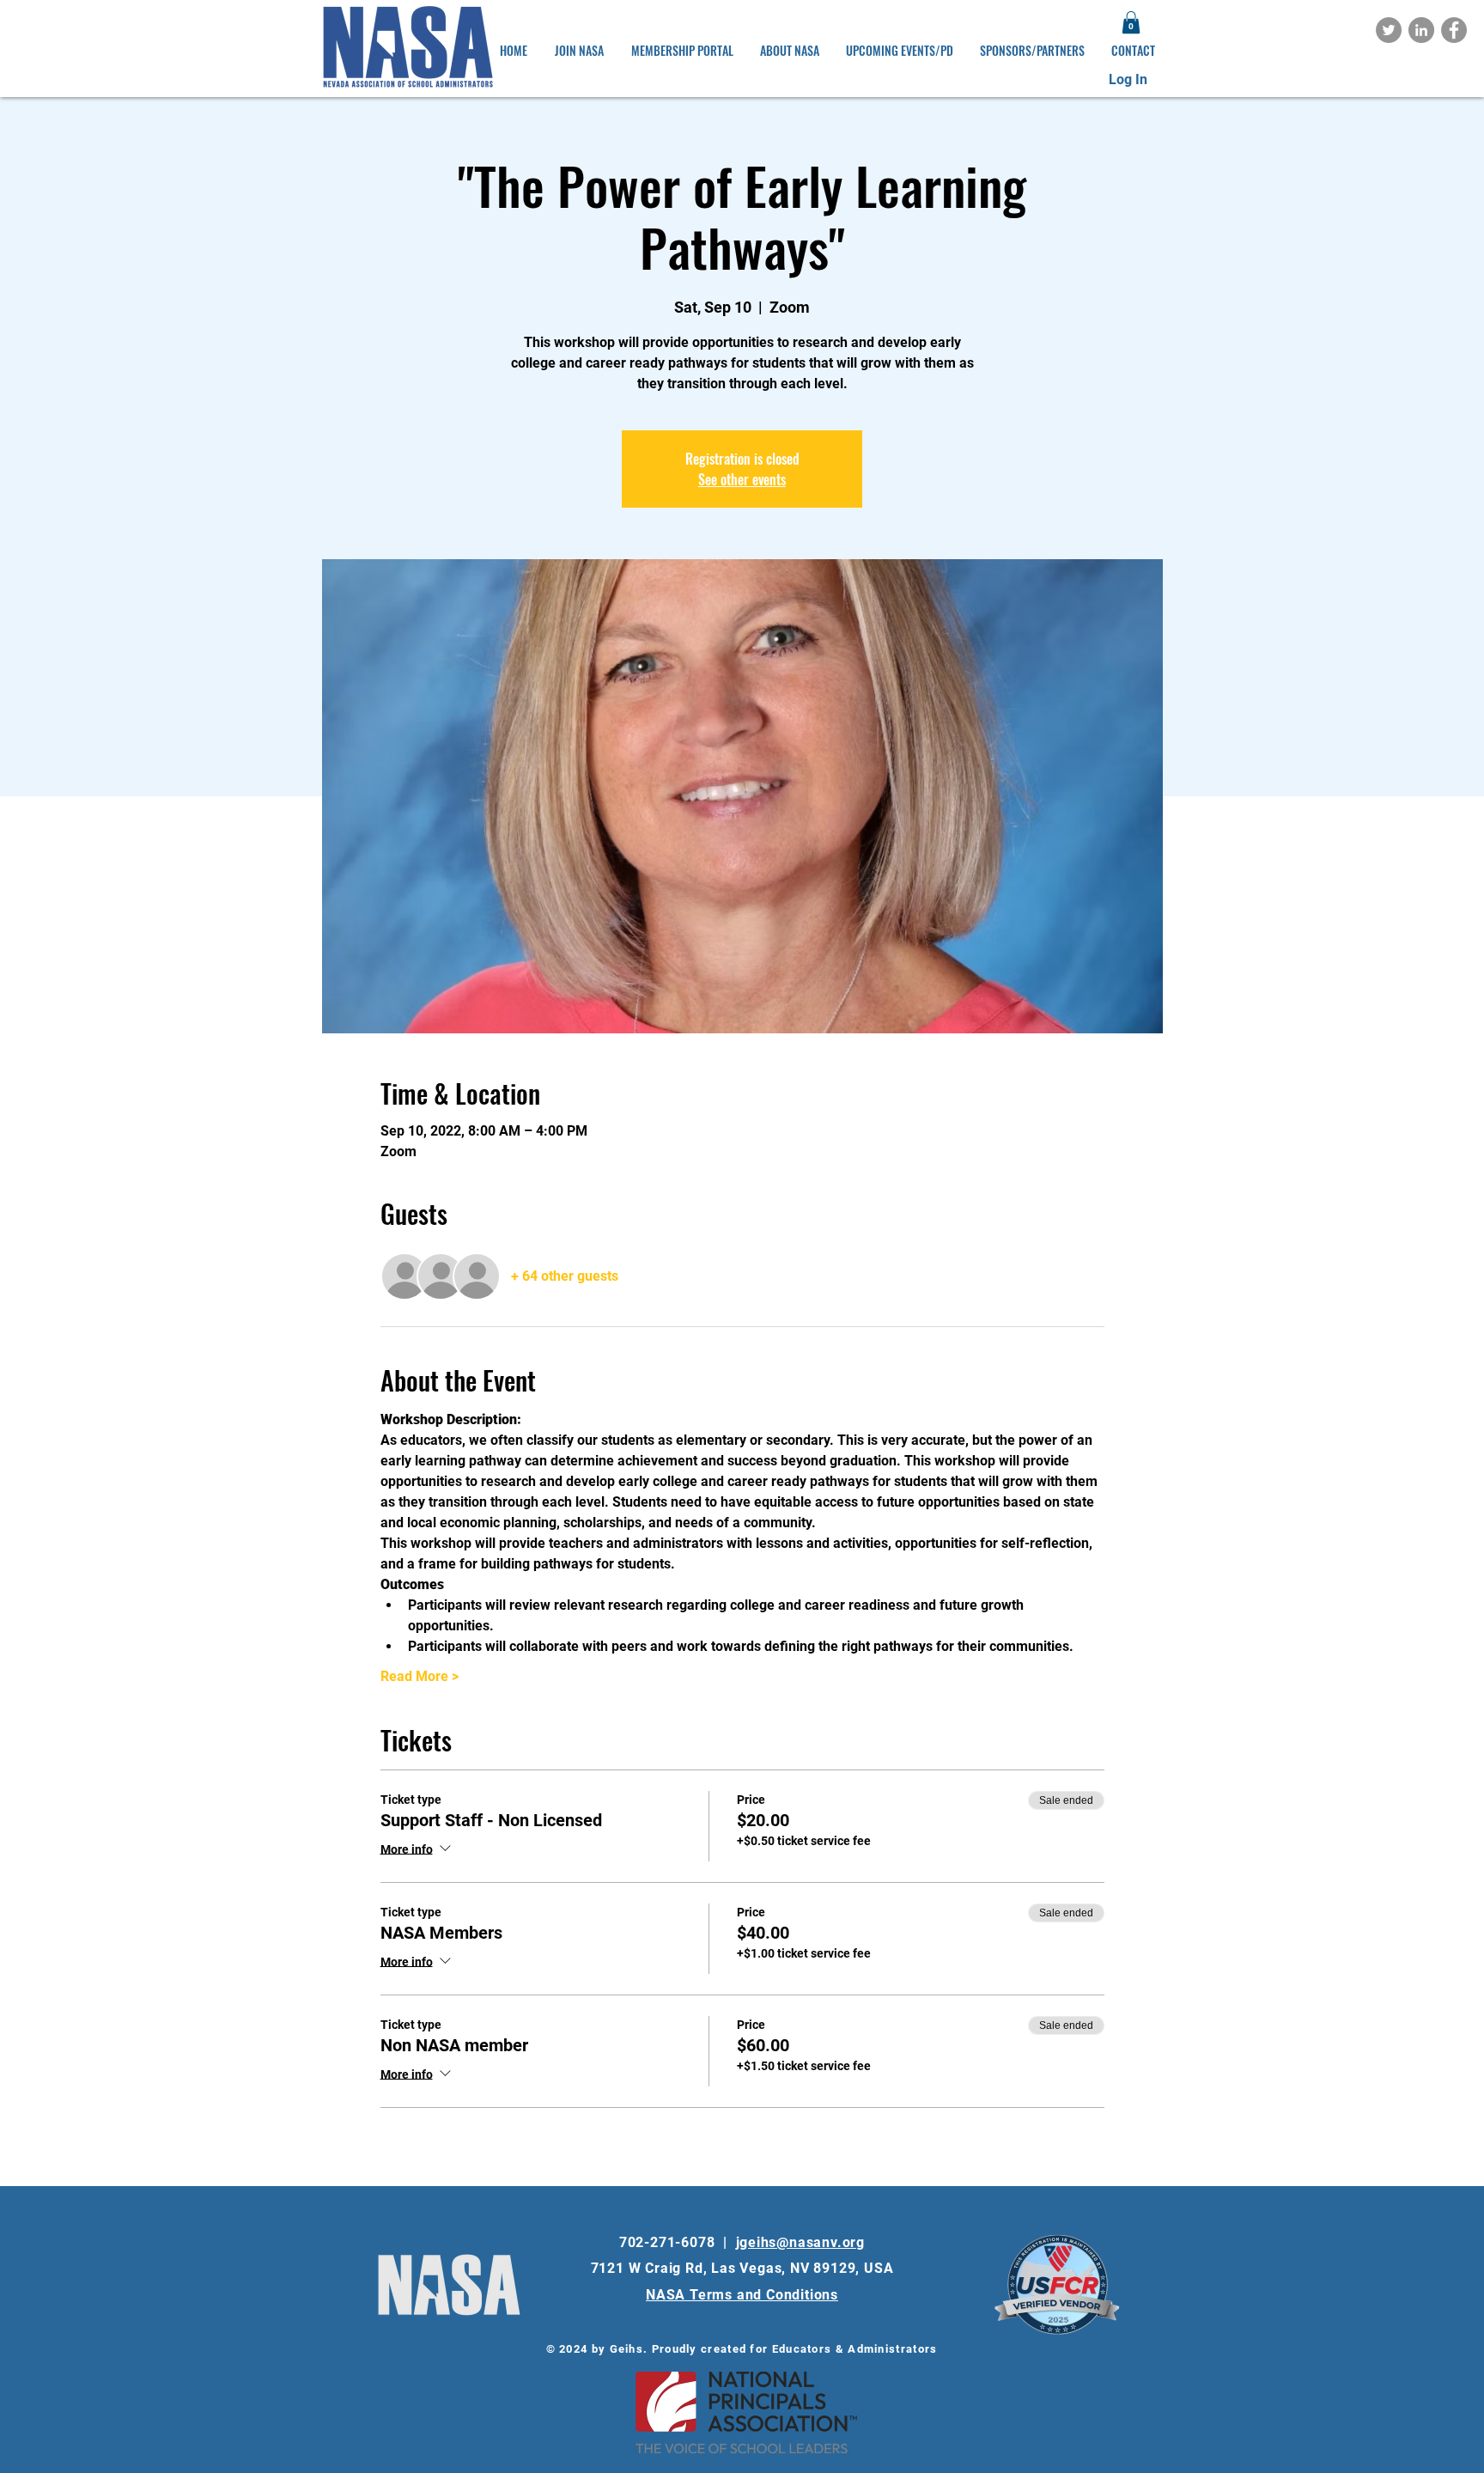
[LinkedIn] (1421, 30)
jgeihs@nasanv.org (801, 2242)
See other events (742, 479)
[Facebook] (1454, 30)
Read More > (420, 1676)
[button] (1131, 22)
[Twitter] (1389, 30)
